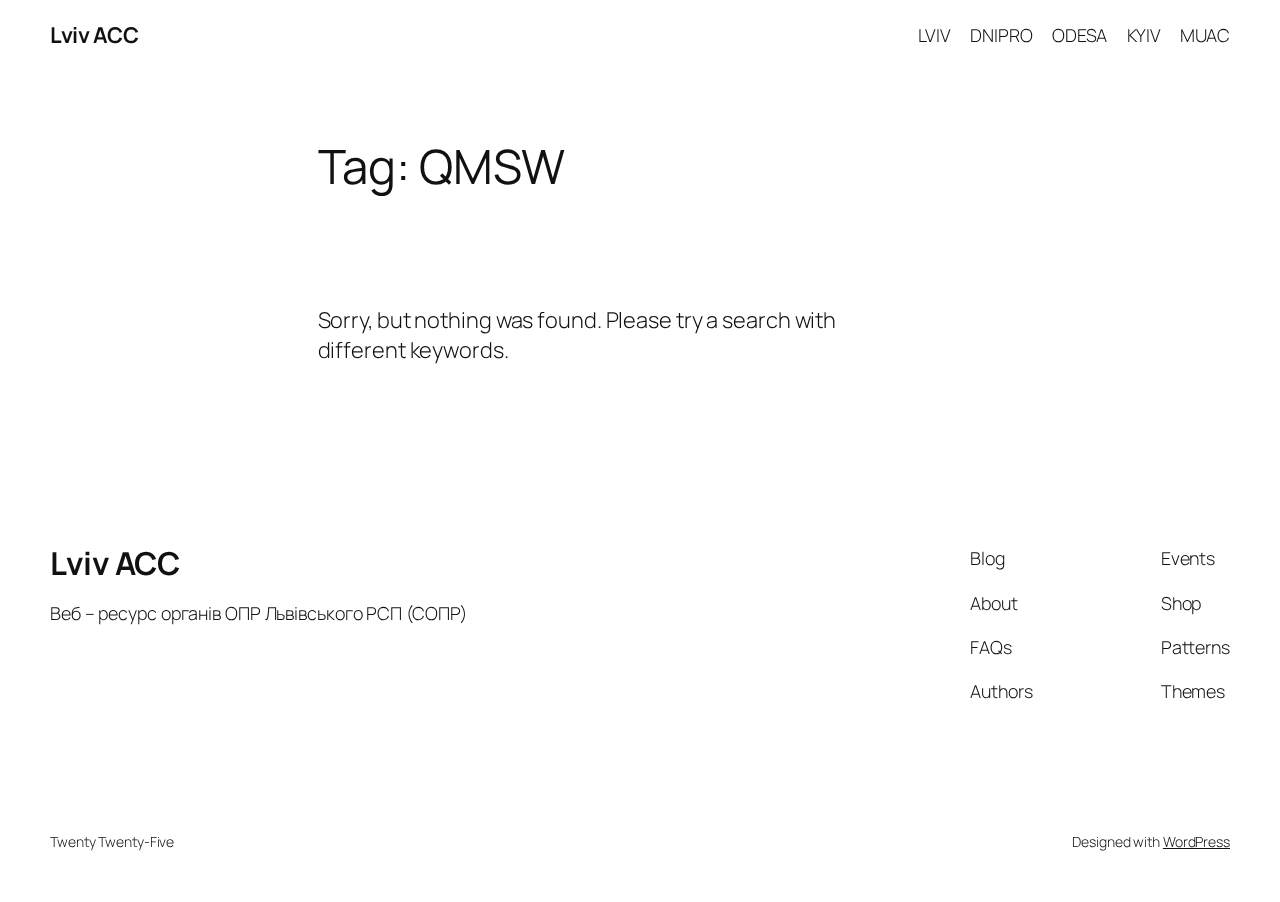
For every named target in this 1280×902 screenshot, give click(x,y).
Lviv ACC (94, 35)
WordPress (1196, 841)
